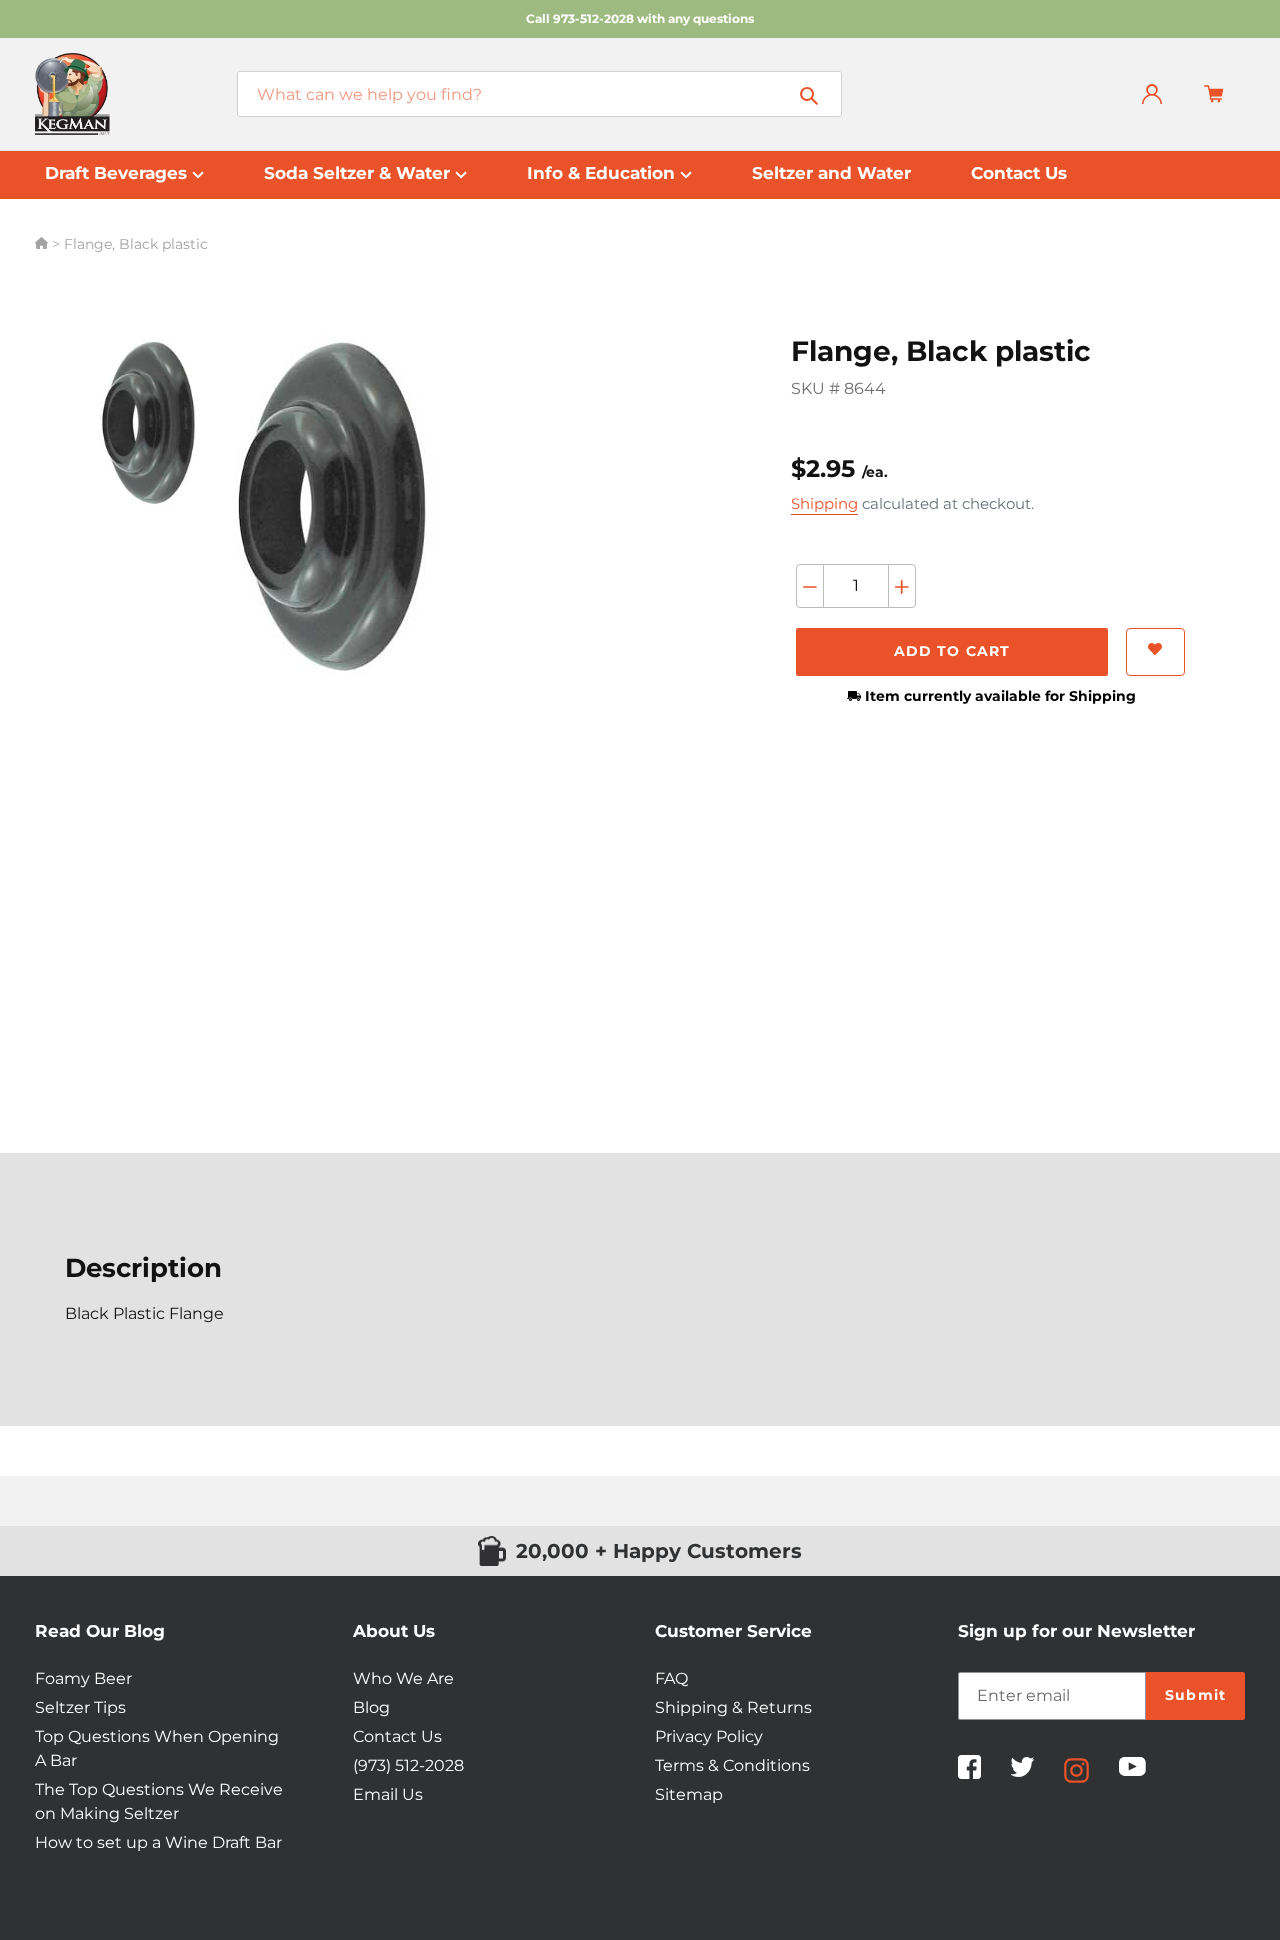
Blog (371, 1707)
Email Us (388, 1794)
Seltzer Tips (80, 1707)
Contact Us (397, 1736)
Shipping (824, 503)
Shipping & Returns (733, 1707)
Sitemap (689, 1794)
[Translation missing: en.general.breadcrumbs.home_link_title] (43, 244)
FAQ (671, 1678)
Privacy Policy (709, 1736)
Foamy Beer (83, 1678)
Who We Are (403, 1678)
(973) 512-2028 (408, 1765)
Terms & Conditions (732, 1765)
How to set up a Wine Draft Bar (158, 1842)
